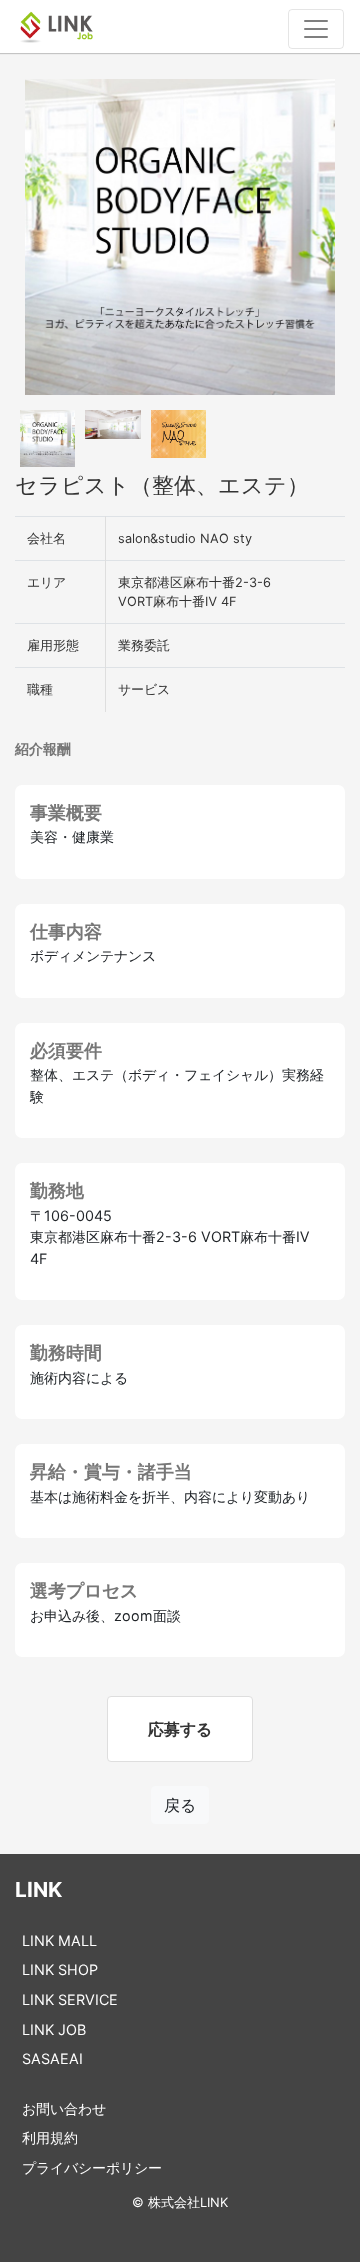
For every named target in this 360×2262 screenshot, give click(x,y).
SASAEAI (52, 2058)
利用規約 (50, 2137)
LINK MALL (59, 1940)
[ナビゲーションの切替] (316, 29)
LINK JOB (54, 2029)
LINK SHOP (60, 1969)
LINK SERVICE (70, 1999)
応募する (180, 1729)
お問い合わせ (64, 2108)
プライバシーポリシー (92, 2167)
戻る (180, 1805)
